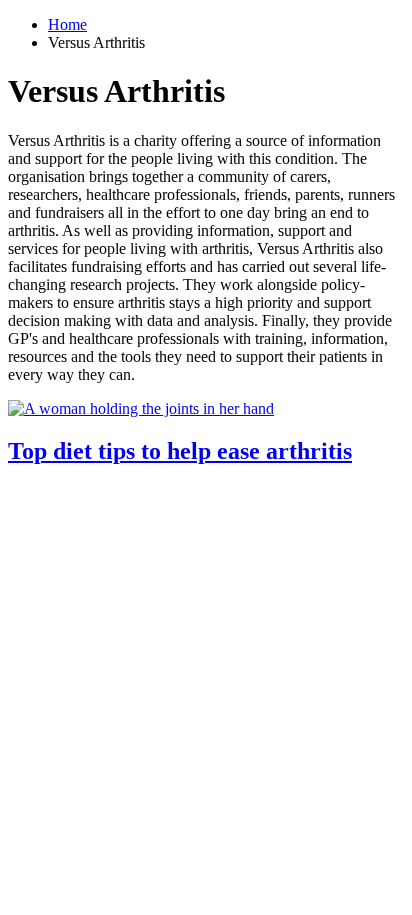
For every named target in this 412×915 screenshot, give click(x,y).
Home (67, 24)
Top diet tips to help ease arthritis (180, 451)
